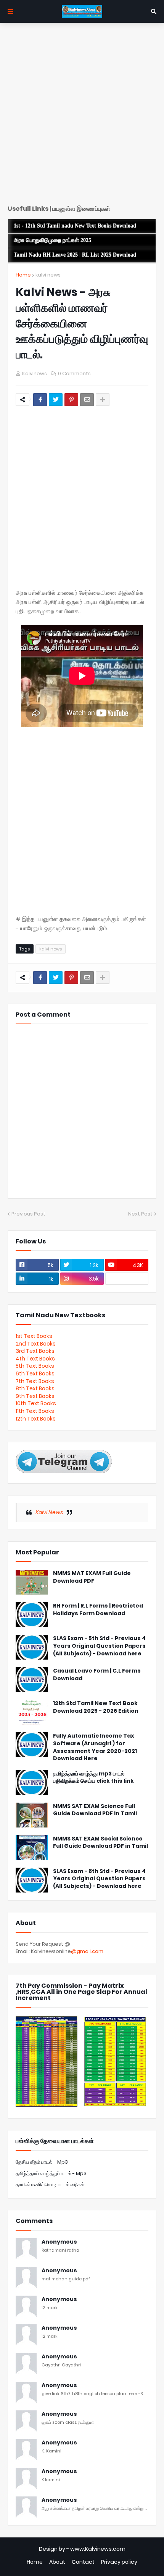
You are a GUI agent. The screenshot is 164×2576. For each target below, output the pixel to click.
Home (23, 275)
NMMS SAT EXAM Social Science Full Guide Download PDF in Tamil (100, 1843)
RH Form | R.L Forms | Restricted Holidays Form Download (98, 1610)
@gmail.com (87, 1951)
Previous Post (28, 1214)
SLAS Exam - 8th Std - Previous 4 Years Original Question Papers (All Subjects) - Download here (99, 1879)
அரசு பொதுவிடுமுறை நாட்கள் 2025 (52, 240)
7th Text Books (35, 1381)
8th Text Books (35, 1388)
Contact (83, 2562)
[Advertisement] (82, 117)
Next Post (140, 1214)
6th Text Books (35, 1373)
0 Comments (74, 373)
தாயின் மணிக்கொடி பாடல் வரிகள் (50, 2185)
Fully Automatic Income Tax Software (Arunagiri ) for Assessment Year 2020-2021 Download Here (95, 1747)
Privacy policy (119, 2562)
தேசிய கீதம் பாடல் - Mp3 (42, 2162)
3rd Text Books (35, 1351)
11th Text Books (35, 1411)
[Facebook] (40, 400)
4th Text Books (35, 1359)
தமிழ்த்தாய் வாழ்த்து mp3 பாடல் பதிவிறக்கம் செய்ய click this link (93, 1778)
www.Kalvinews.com (98, 2549)
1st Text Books (34, 1336)
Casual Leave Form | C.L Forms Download (97, 1675)
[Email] (87, 400)
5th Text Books (35, 1366)
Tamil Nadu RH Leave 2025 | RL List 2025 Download (75, 255)
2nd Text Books (36, 1344)
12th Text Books (36, 1419)
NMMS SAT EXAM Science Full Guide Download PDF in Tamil (95, 1810)
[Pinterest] (71, 400)
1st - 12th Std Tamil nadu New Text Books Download (75, 226)
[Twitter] (56, 400)
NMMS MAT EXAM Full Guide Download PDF (92, 1577)
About (57, 2562)
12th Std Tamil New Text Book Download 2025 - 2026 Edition (96, 1707)
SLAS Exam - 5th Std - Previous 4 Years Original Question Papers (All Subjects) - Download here (99, 1646)
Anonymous (59, 2242)
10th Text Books (36, 1403)
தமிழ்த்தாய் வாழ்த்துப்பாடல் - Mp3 (51, 2173)
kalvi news (48, 275)
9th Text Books (35, 1396)
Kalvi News (49, 1512)
